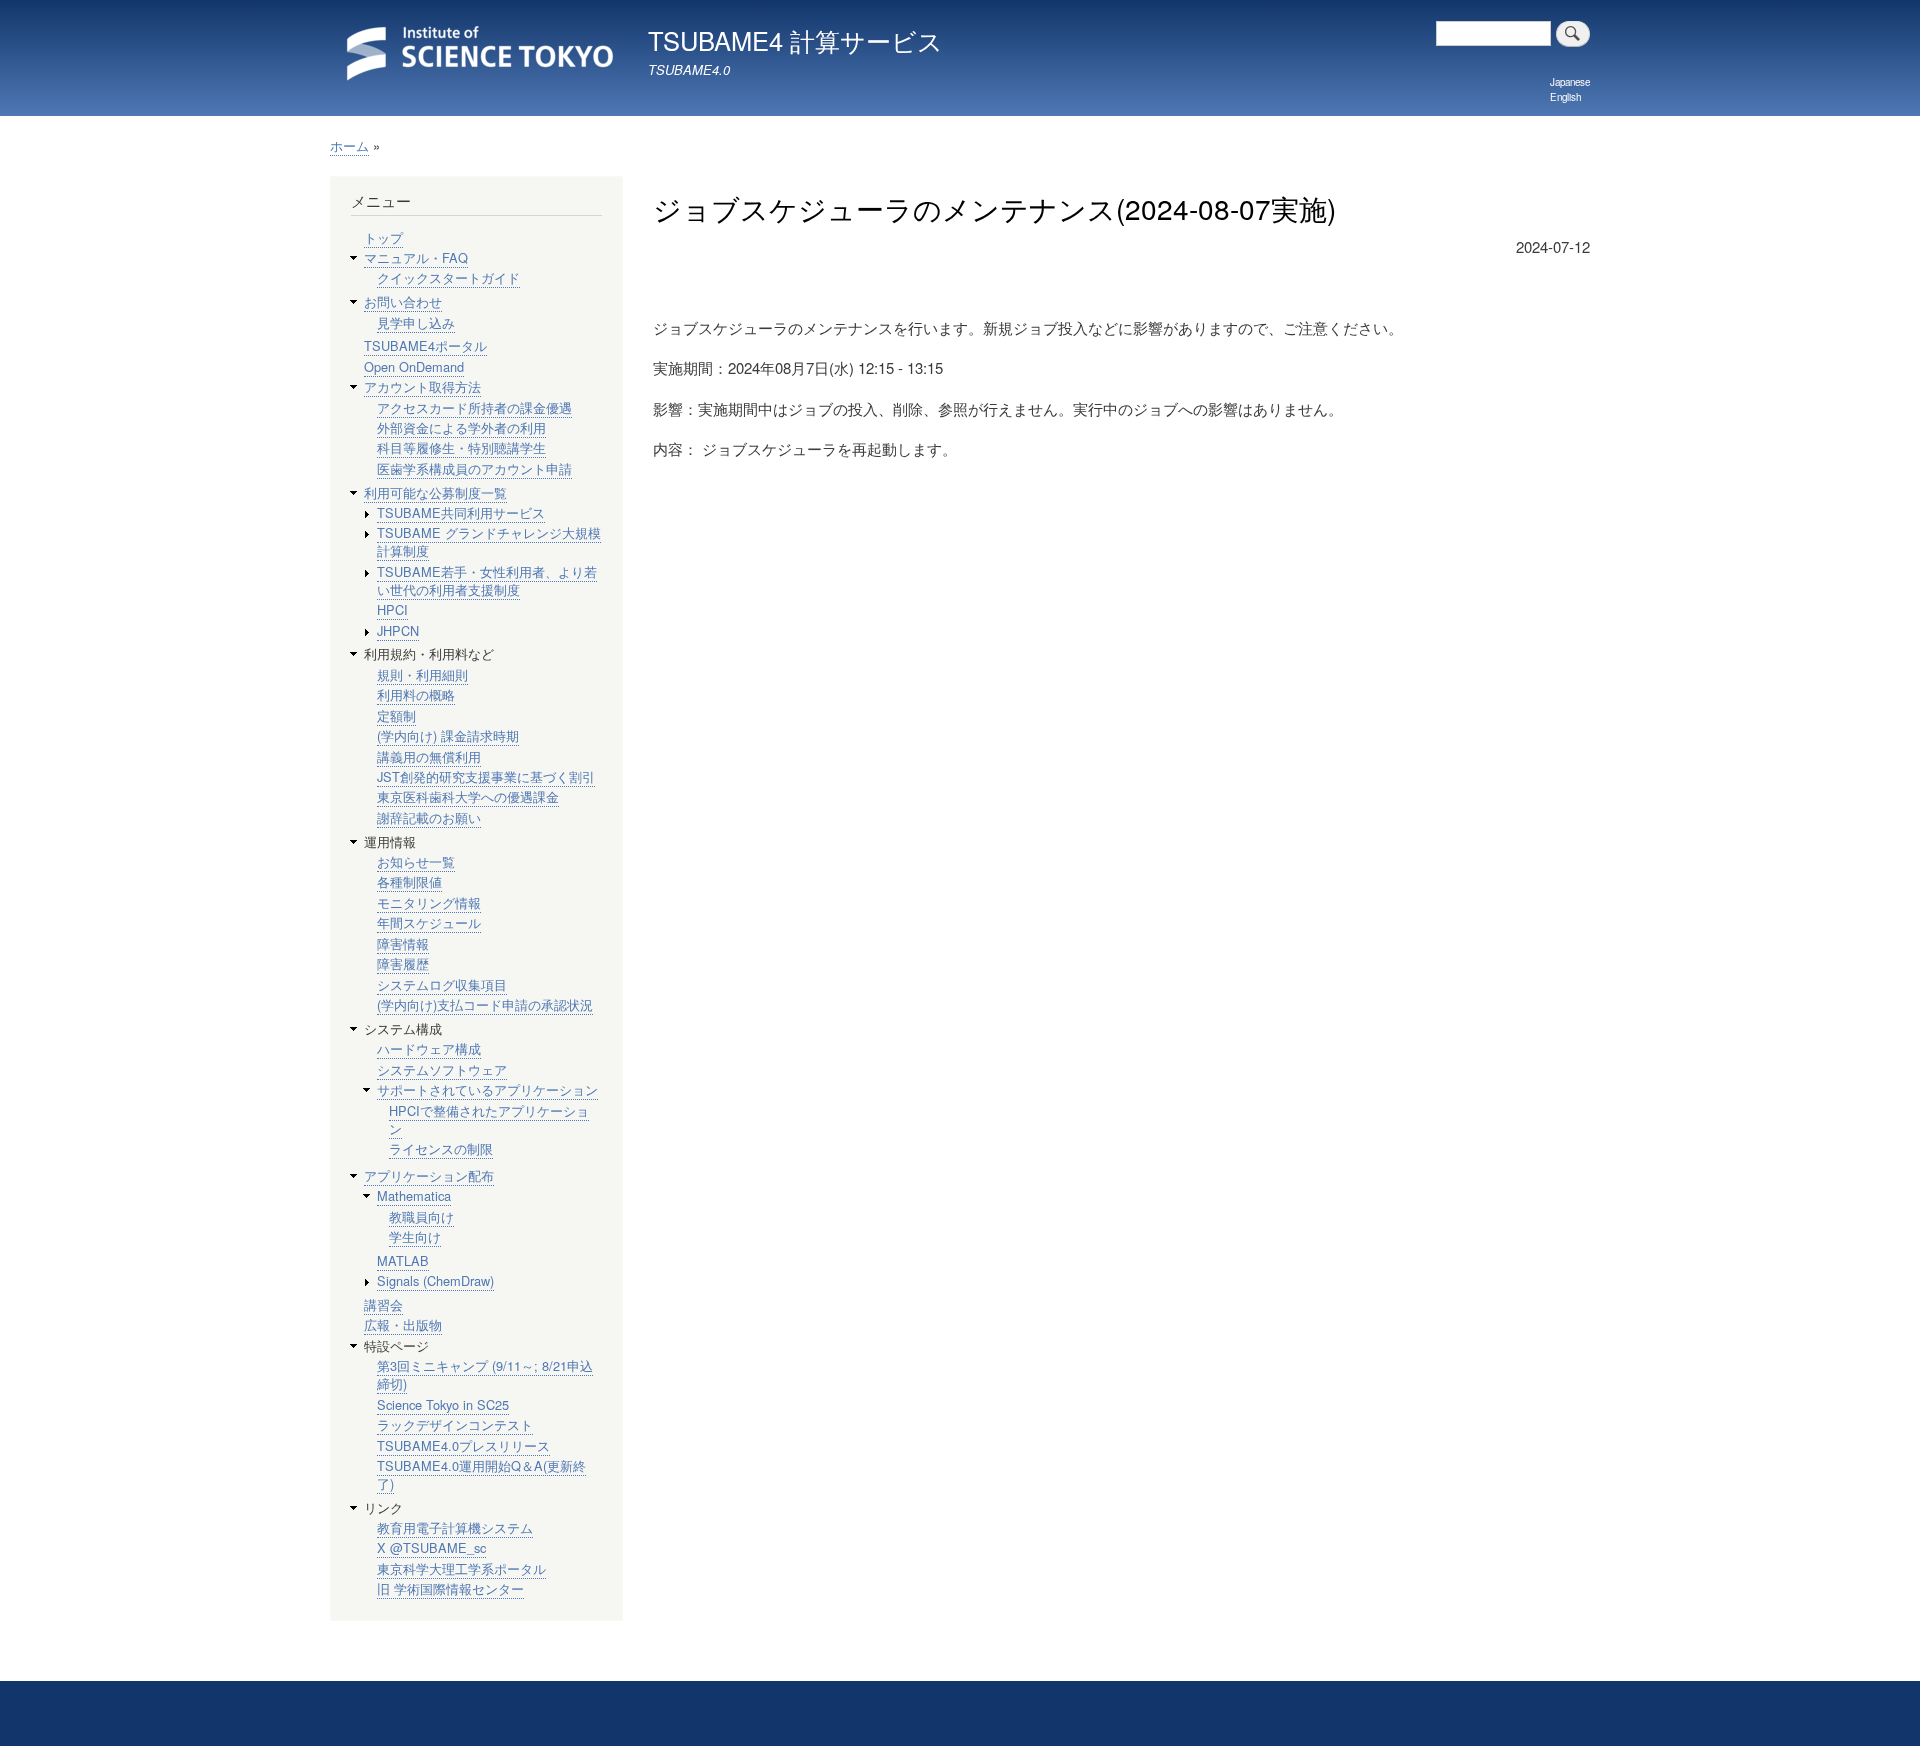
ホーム (349, 145)
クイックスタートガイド (448, 277)
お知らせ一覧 (416, 861)
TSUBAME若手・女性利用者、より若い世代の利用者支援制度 (487, 580)
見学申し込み (416, 322)
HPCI (392, 609)
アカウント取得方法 (422, 386)
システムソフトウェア (442, 1069)
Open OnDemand (414, 366)
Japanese (1570, 82)
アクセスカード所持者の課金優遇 (474, 407)
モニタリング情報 (429, 902)
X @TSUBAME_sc (431, 1547)
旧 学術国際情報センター (450, 1588)
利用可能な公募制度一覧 (435, 492)
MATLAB (403, 1260)
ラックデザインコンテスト (455, 1424)
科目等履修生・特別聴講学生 (461, 447)
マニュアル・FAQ (416, 257)
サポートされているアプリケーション (487, 1089)
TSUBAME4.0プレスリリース (463, 1445)
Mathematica (414, 1195)
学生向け (415, 1236)
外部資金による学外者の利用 (461, 427)
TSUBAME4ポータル (425, 345)
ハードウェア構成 (429, 1048)
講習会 (383, 1304)
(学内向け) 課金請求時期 (448, 735)
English (1565, 97)
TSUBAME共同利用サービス (461, 512)
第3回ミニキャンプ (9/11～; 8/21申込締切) (485, 1374)
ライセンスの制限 (441, 1148)
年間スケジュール (429, 922)
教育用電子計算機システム (455, 1527)
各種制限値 (409, 881)
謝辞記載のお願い (429, 817)
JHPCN (398, 630)
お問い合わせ (403, 301)
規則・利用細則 (422, 674)
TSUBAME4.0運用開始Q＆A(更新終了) (481, 1474)
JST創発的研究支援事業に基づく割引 (486, 776)
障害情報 (403, 943)
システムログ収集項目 (442, 984)
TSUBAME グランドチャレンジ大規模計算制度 (489, 541)
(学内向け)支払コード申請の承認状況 (485, 1004)
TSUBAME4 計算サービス (795, 40)
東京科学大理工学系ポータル (461, 1568)
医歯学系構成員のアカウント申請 (474, 468)
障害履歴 (403, 963)
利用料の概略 (416, 694)
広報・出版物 (403, 1324)
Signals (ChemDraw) (435, 1280)
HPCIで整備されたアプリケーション (489, 1119)
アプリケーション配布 (429, 1175)
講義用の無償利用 (429, 756)
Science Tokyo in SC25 (443, 1404)
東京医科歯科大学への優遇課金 (468, 796)
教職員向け (421, 1216)
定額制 (396, 715)
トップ (383, 237)
